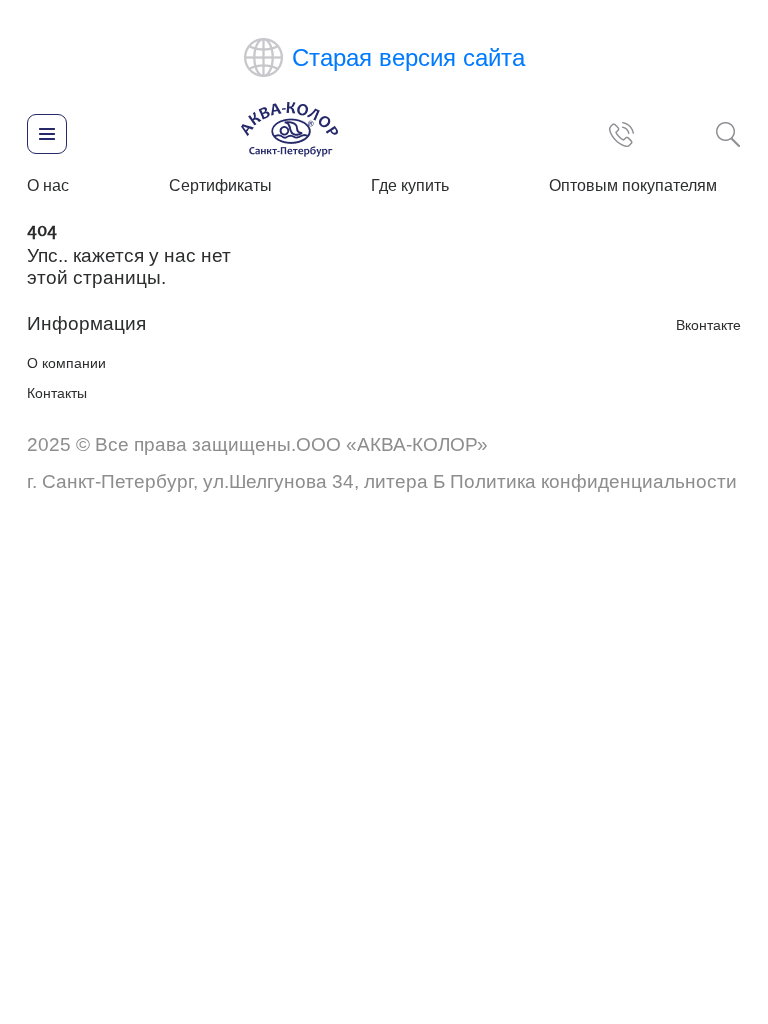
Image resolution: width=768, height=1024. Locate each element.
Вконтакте (708, 325)
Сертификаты (220, 185)
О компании (66, 363)
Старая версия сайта (408, 57)
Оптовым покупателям (633, 185)
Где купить (410, 185)
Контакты (57, 393)
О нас (48, 185)
